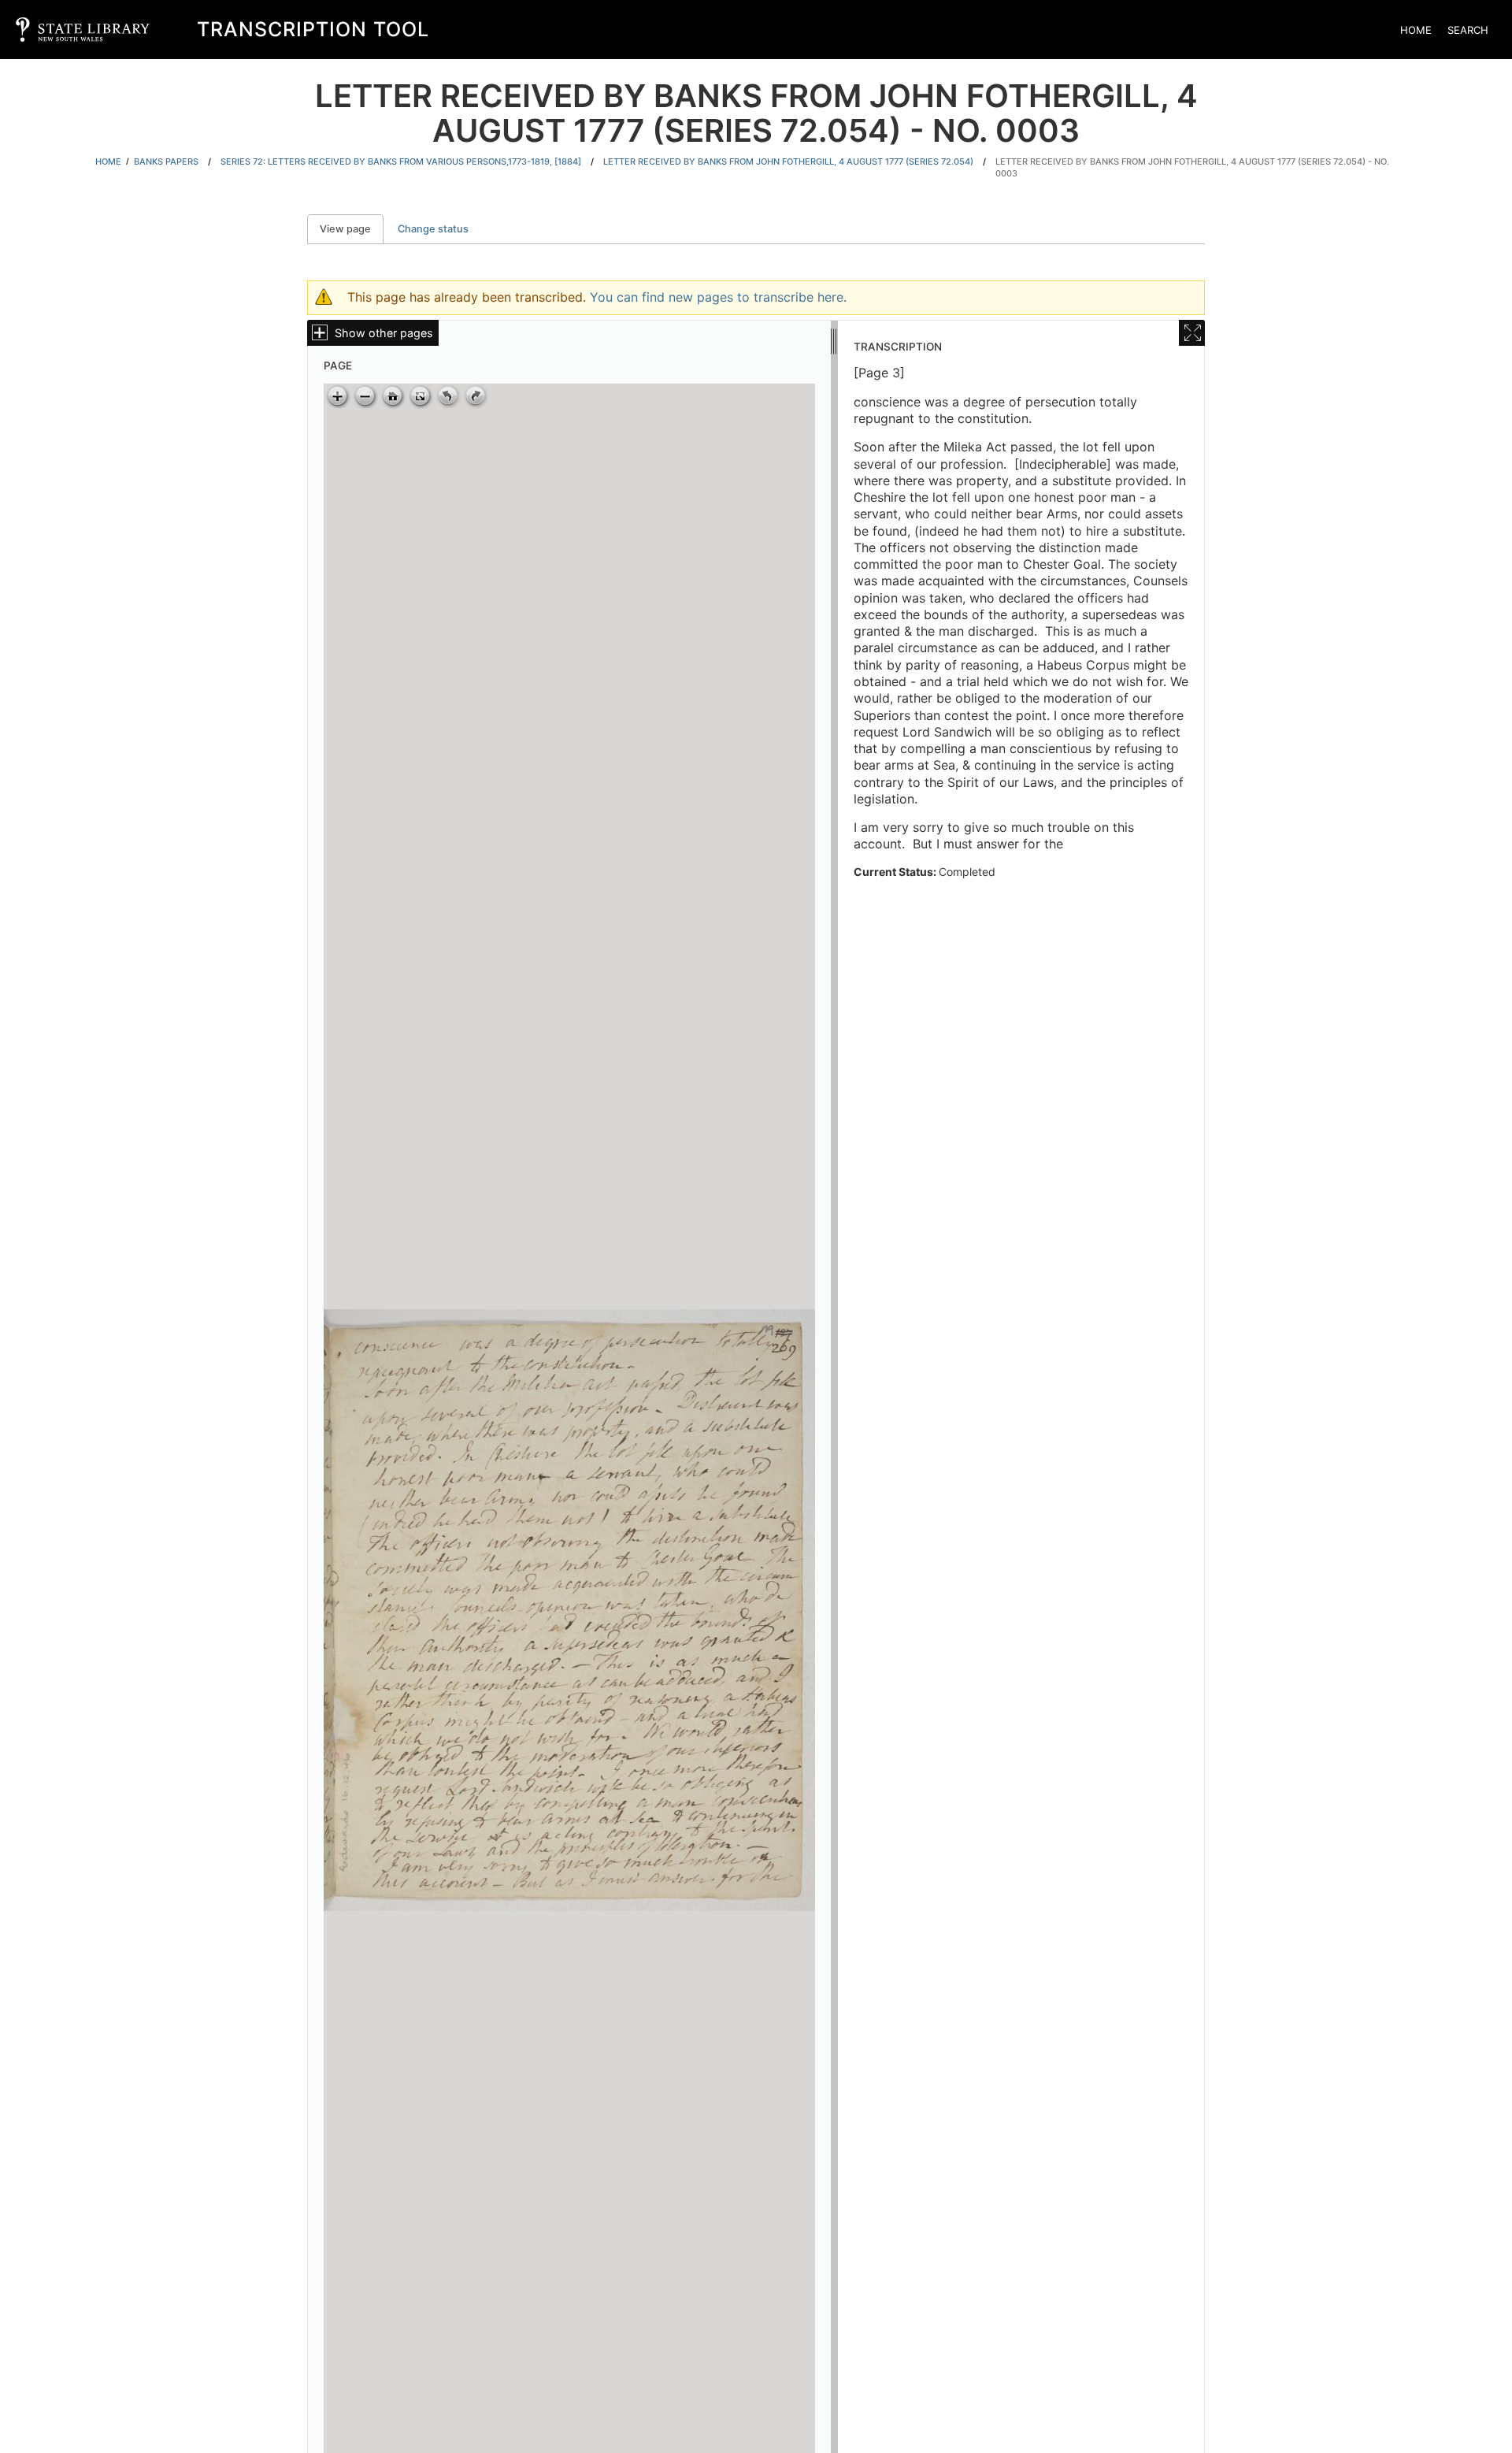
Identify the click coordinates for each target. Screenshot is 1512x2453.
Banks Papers (166, 161)
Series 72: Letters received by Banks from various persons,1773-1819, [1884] (401, 161)
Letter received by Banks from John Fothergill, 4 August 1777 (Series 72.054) (788, 161)
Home (1416, 30)
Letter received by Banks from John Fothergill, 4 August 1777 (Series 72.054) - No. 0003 (1192, 167)
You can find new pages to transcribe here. (718, 297)
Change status (433, 229)
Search (1468, 30)
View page (352, 229)
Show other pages (384, 333)
